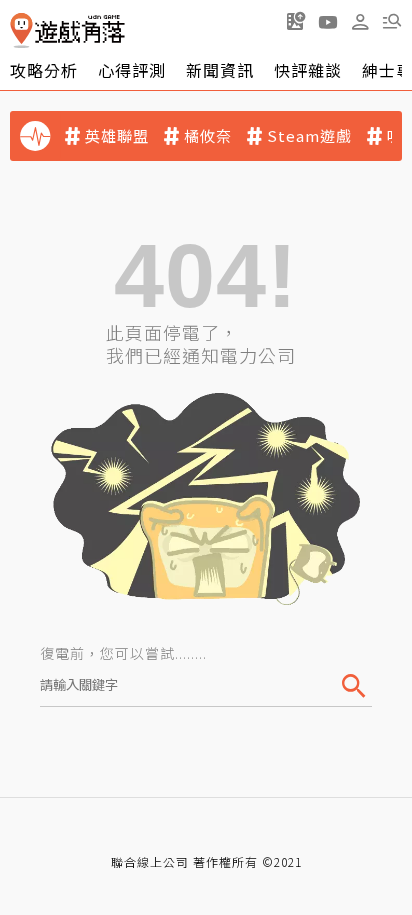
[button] (392, 21)
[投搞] (296, 21)
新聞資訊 (220, 70)
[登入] (360, 22)
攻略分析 (44, 70)
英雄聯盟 (117, 136)
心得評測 (132, 70)
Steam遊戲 (309, 136)
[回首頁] (67, 30)
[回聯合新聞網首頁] (21, 30)
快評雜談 (308, 70)
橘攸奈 (208, 136)
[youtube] (328, 21)
